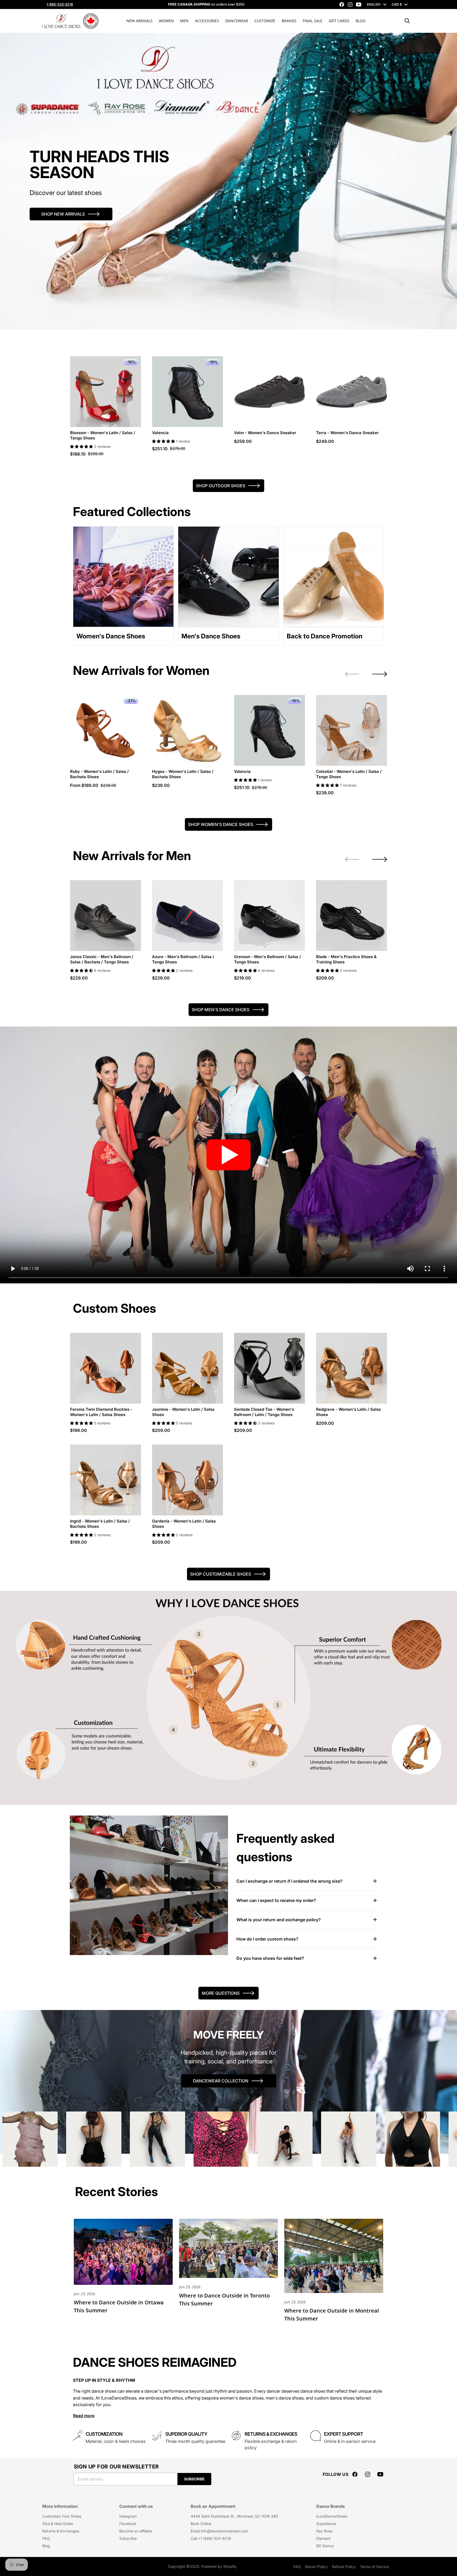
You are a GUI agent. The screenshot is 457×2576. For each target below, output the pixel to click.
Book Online (201, 2524)
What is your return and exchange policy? (279, 1920)
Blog (46, 2546)
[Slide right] (380, 674)
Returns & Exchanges (61, 2531)
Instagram (128, 2516)
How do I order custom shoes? (267, 1939)
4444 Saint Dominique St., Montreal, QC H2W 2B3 (234, 2516)
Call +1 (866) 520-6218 (211, 2538)
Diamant (323, 2538)
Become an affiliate (136, 2531)
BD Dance (325, 2546)
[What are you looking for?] (407, 21)
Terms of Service (374, 2567)
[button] (82, 446)
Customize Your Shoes (62, 2516)
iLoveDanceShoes (332, 2516)
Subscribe (194, 2479)
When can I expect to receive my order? (276, 1900)
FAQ (46, 2538)
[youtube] (359, 4)
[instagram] (350, 4)
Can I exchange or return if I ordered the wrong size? (289, 1881)
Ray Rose (324, 2531)
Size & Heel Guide (58, 2524)
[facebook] (342, 4)
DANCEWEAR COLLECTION (221, 2081)
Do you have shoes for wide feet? (270, 1958)
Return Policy (316, 2567)
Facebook (128, 2524)
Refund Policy (344, 2567)
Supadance (326, 2524)
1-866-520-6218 (60, 4)
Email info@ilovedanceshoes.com (219, 2531)
